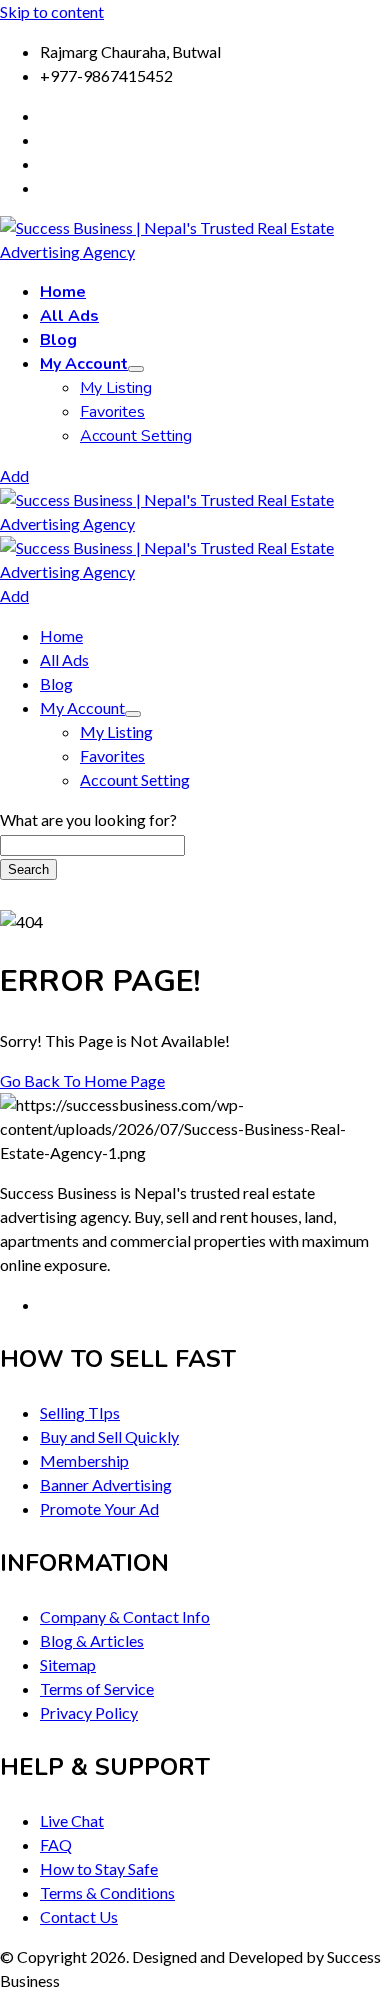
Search (28, 869)
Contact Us (79, 1916)
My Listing (116, 388)
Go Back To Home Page (82, 1080)
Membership (84, 1460)
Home (63, 292)
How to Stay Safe (99, 1868)
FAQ (56, 1844)
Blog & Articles (92, 1640)
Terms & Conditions (107, 1892)
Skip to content (52, 11)
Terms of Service (97, 1688)
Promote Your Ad (99, 1508)
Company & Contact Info (125, 1616)
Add (14, 475)
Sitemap (68, 1664)
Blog (58, 340)
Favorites (112, 412)
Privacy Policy (89, 1712)
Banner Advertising (106, 1484)
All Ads (69, 316)
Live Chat (72, 1820)
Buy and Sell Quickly (109, 1436)
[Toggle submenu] (136, 369)
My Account (84, 364)
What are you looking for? (88, 819)
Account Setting (136, 436)
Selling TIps (80, 1412)
